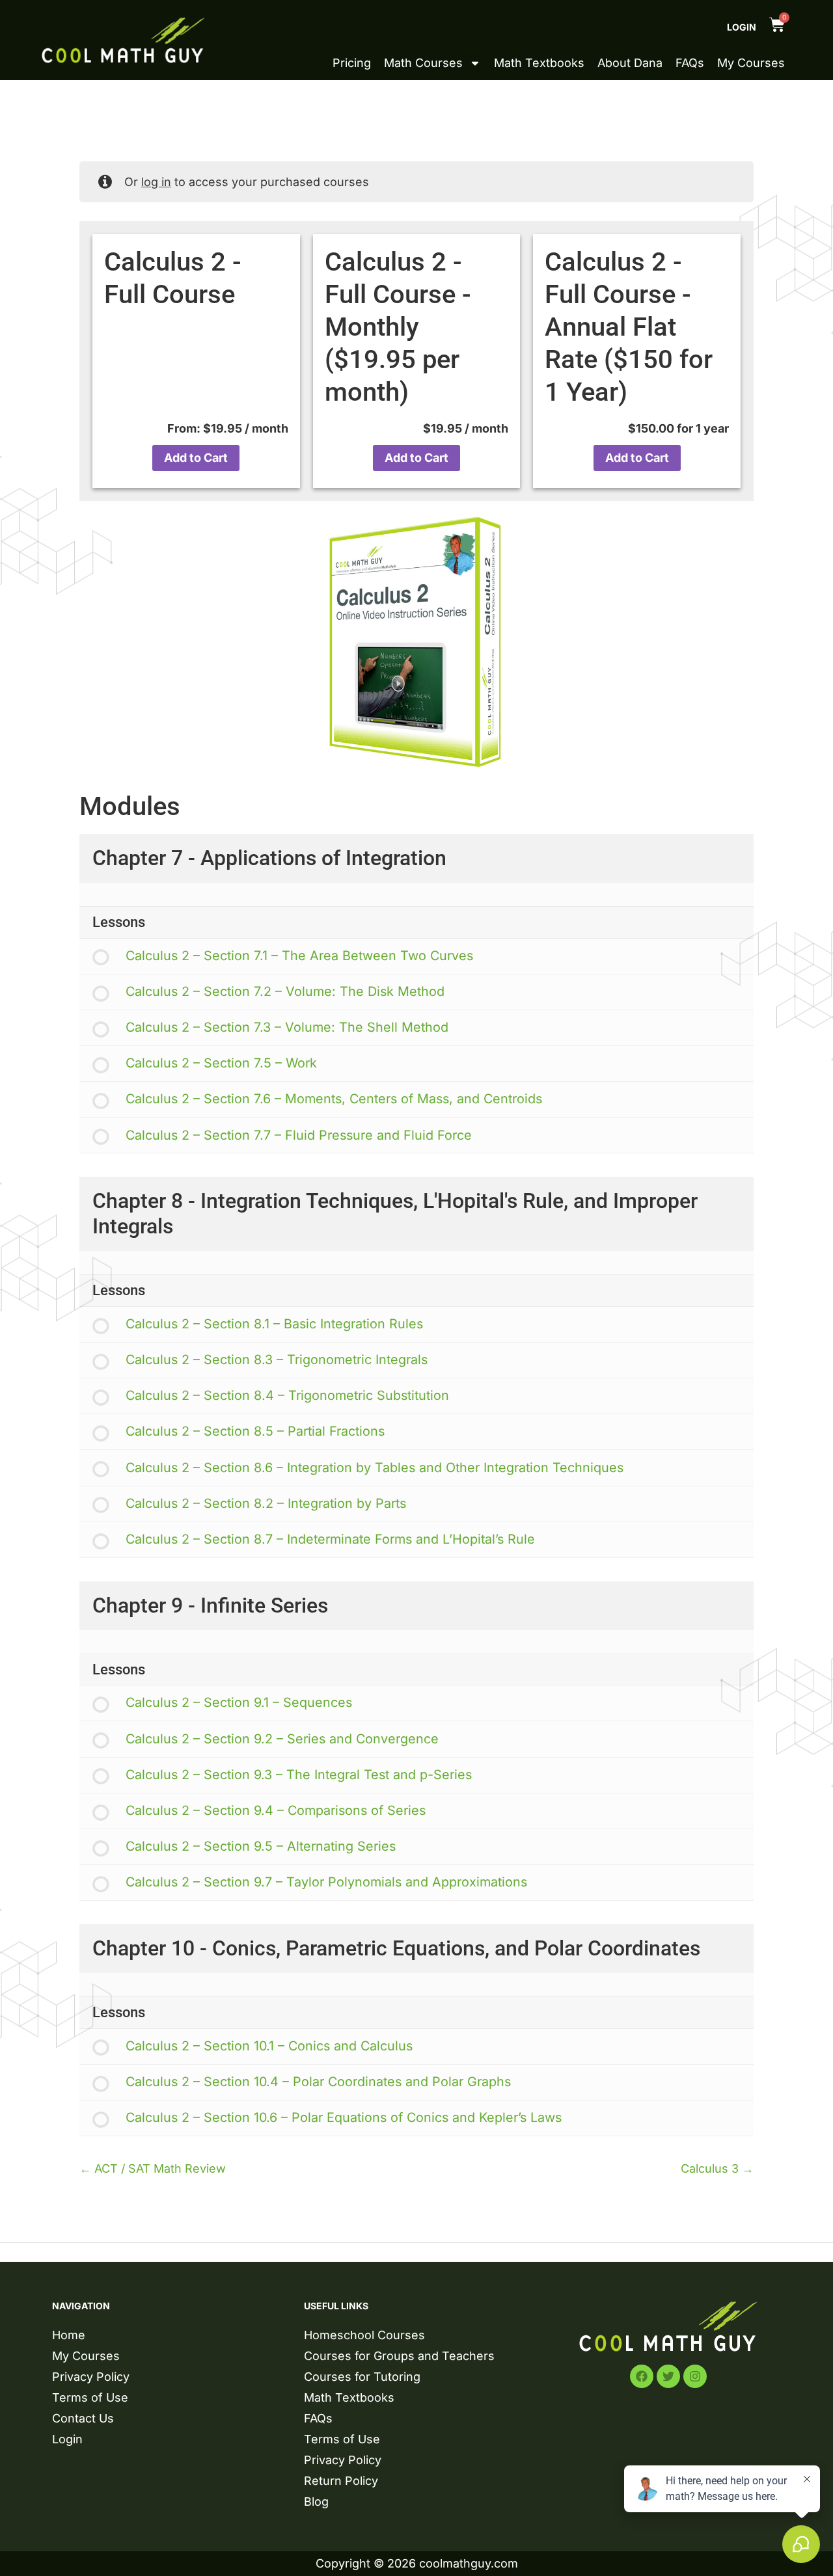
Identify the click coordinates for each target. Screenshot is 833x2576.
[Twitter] (668, 2376)
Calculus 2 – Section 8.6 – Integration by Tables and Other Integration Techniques (375, 1468)
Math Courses (423, 63)
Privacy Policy (91, 2377)
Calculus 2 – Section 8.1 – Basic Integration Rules (274, 1324)
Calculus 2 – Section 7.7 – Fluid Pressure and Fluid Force (299, 1135)
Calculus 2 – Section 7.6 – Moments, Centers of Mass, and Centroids (334, 1099)
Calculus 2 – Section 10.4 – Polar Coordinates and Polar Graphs (318, 2082)
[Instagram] (695, 2376)
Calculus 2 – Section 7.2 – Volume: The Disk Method (285, 991)
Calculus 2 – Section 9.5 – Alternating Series (261, 1846)
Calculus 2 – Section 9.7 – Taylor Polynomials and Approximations (326, 1882)
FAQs (690, 63)
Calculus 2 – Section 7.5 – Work (221, 1063)
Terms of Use (90, 2397)
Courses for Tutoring (362, 2377)
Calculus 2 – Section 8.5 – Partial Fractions (255, 1431)
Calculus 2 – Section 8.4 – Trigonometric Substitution (287, 1395)
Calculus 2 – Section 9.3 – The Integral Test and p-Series (299, 1775)
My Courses (751, 63)
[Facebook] (642, 2376)
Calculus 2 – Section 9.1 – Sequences (239, 1702)
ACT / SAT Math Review (158, 2168)
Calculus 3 (711, 2168)
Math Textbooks (539, 63)
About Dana (630, 63)
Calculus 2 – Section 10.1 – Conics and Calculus (269, 2046)
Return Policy (341, 2481)
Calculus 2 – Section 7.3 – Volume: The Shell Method (287, 1027)
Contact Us (83, 2418)
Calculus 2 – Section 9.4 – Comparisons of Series (276, 1810)
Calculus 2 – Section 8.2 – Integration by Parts (266, 1503)
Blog (316, 2502)
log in (156, 182)
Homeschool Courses (364, 2335)
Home (69, 2335)
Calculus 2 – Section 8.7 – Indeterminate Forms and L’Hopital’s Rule (330, 1539)
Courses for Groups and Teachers (399, 2356)
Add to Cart (196, 458)
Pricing (352, 63)
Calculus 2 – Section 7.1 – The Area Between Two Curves (299, 956)
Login (742, 27)
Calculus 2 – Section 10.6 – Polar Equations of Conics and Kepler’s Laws (344, 2117)
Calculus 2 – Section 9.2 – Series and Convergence (282, 1739)
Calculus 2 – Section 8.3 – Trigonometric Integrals (277, 1360)
